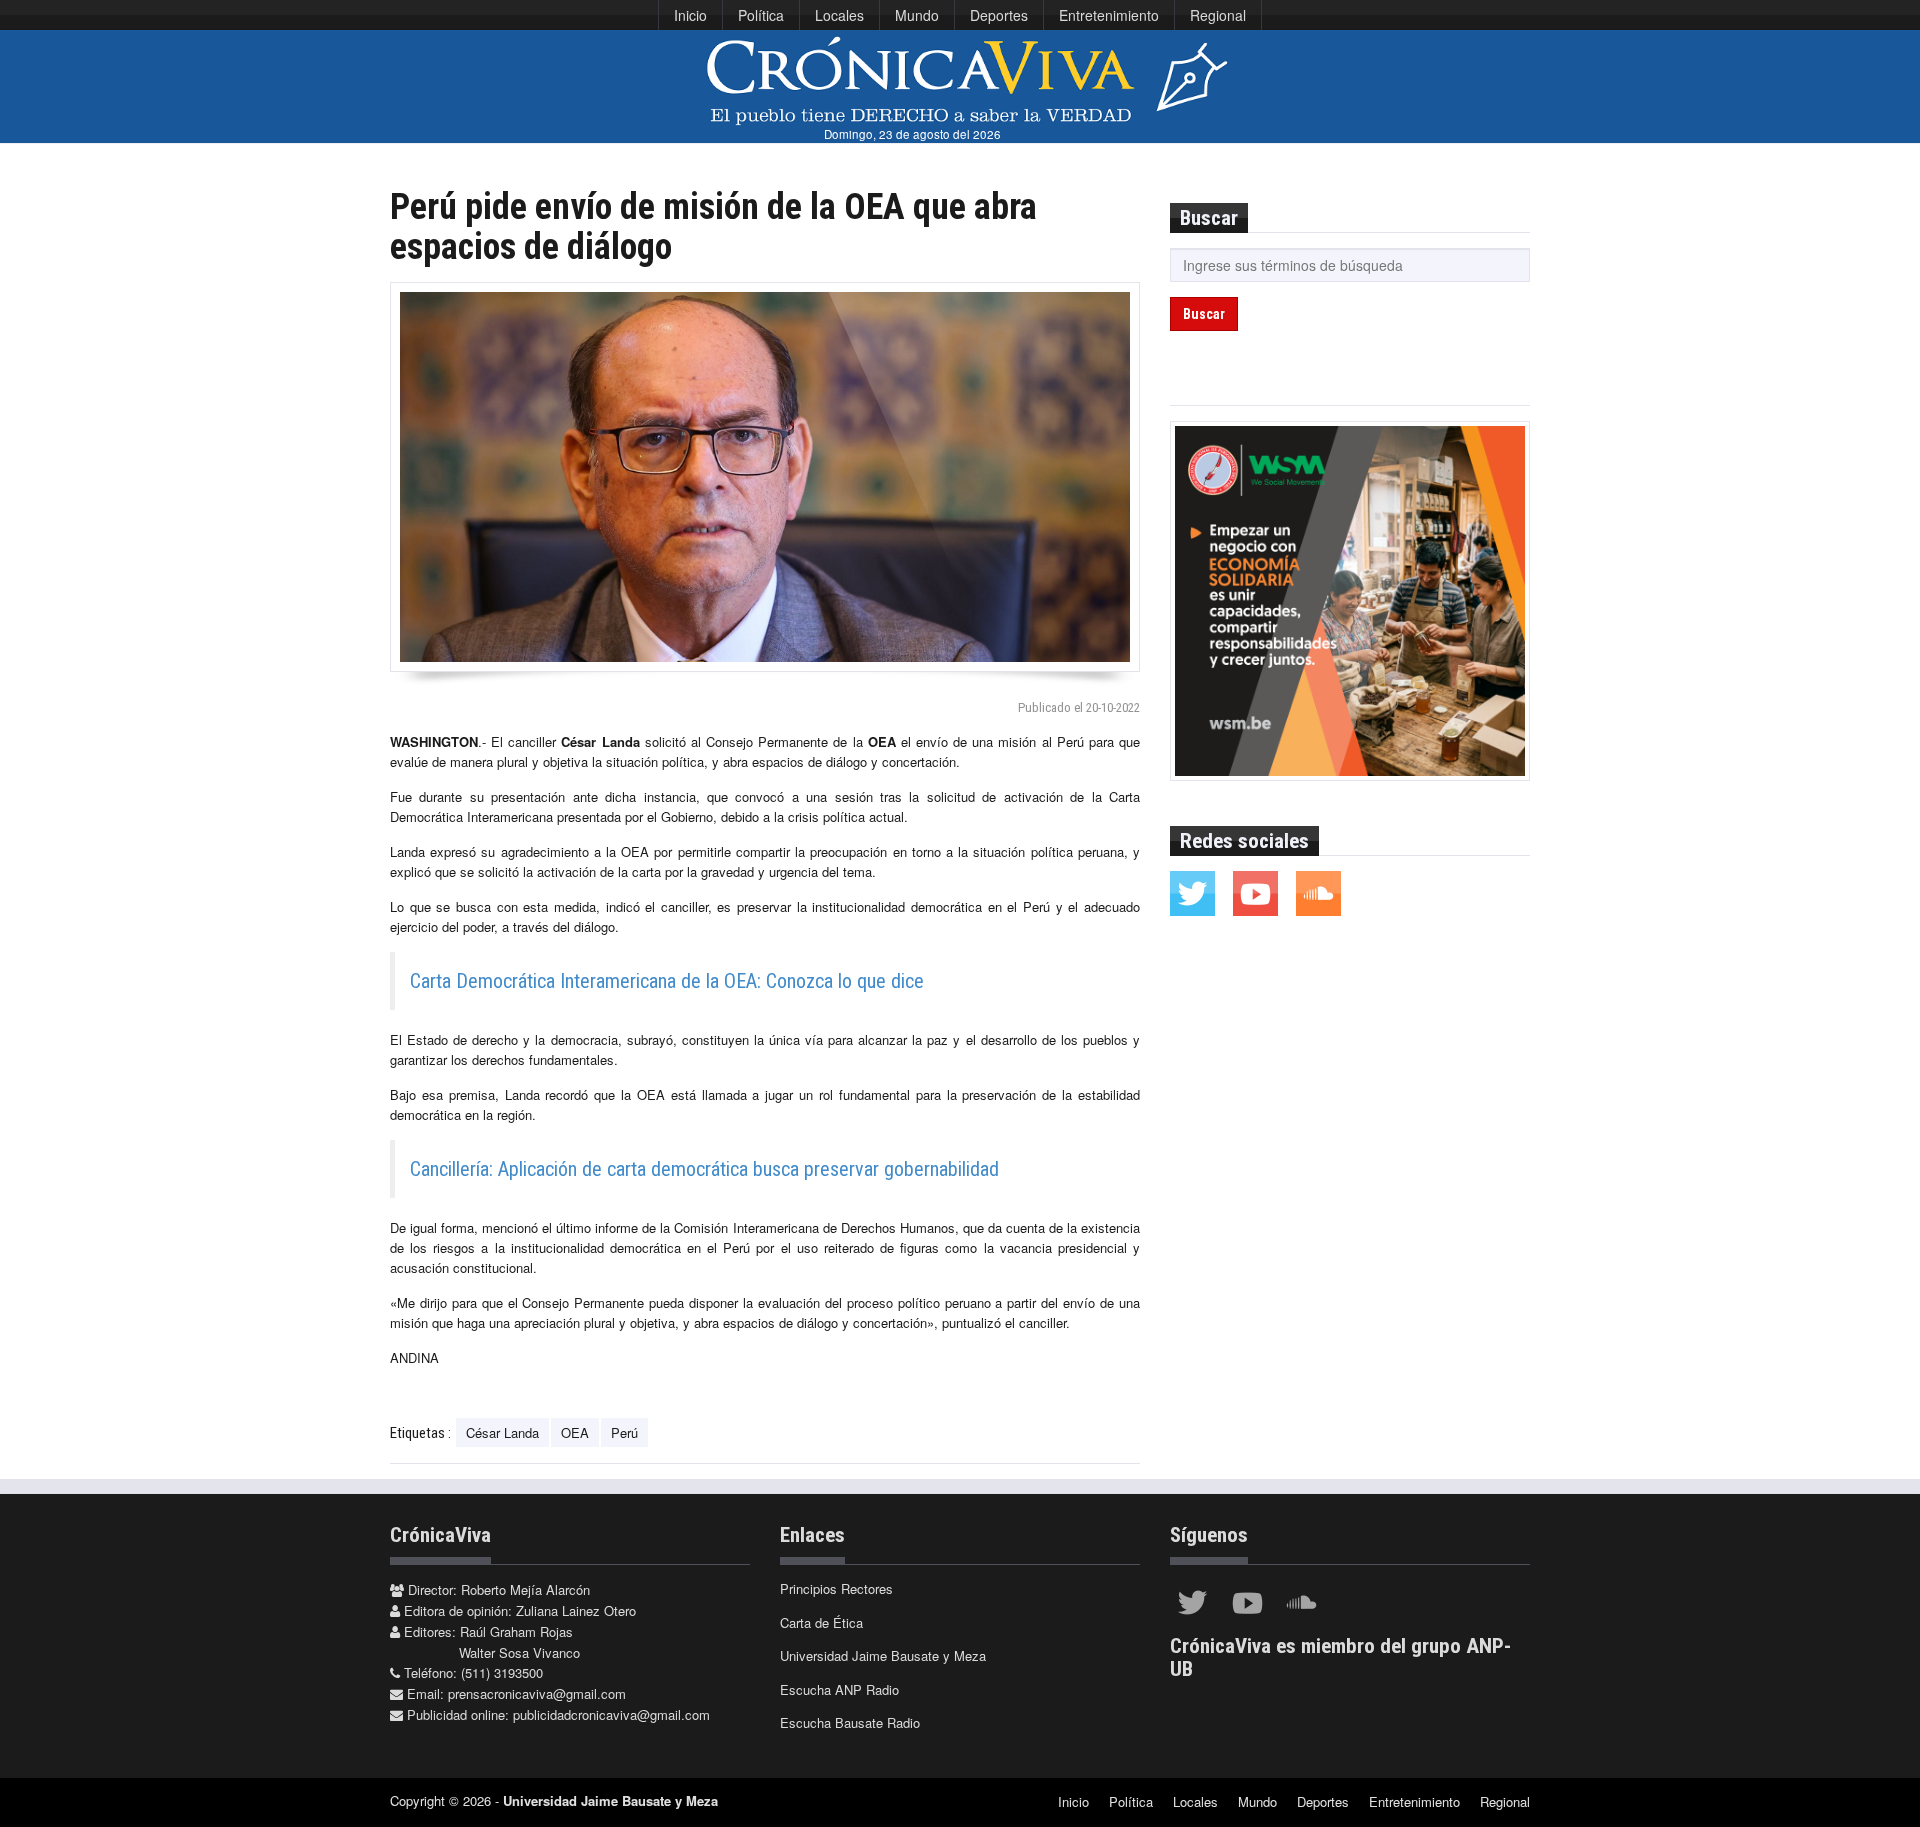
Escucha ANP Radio (839, 1689)
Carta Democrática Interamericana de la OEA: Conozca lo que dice (667, 981)
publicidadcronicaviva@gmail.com (611, 1714)
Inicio (690, 15)
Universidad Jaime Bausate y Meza (883, 1655)
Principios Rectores (836, 1588)
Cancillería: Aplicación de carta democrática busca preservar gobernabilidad (704, 1169)
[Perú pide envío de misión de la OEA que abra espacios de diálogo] (765, 477)
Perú (624, 1432)
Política (761, 15)
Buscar (1204, 314)
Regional (1218, 15)
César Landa (502, 1432)
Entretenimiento (1109, 15)
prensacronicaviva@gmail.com (537, 1693)
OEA (575, 1432)
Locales (839, 15)
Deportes (999, 15)
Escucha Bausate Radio (850, 1722)
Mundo (917, 15)
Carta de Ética (821, 1622)
